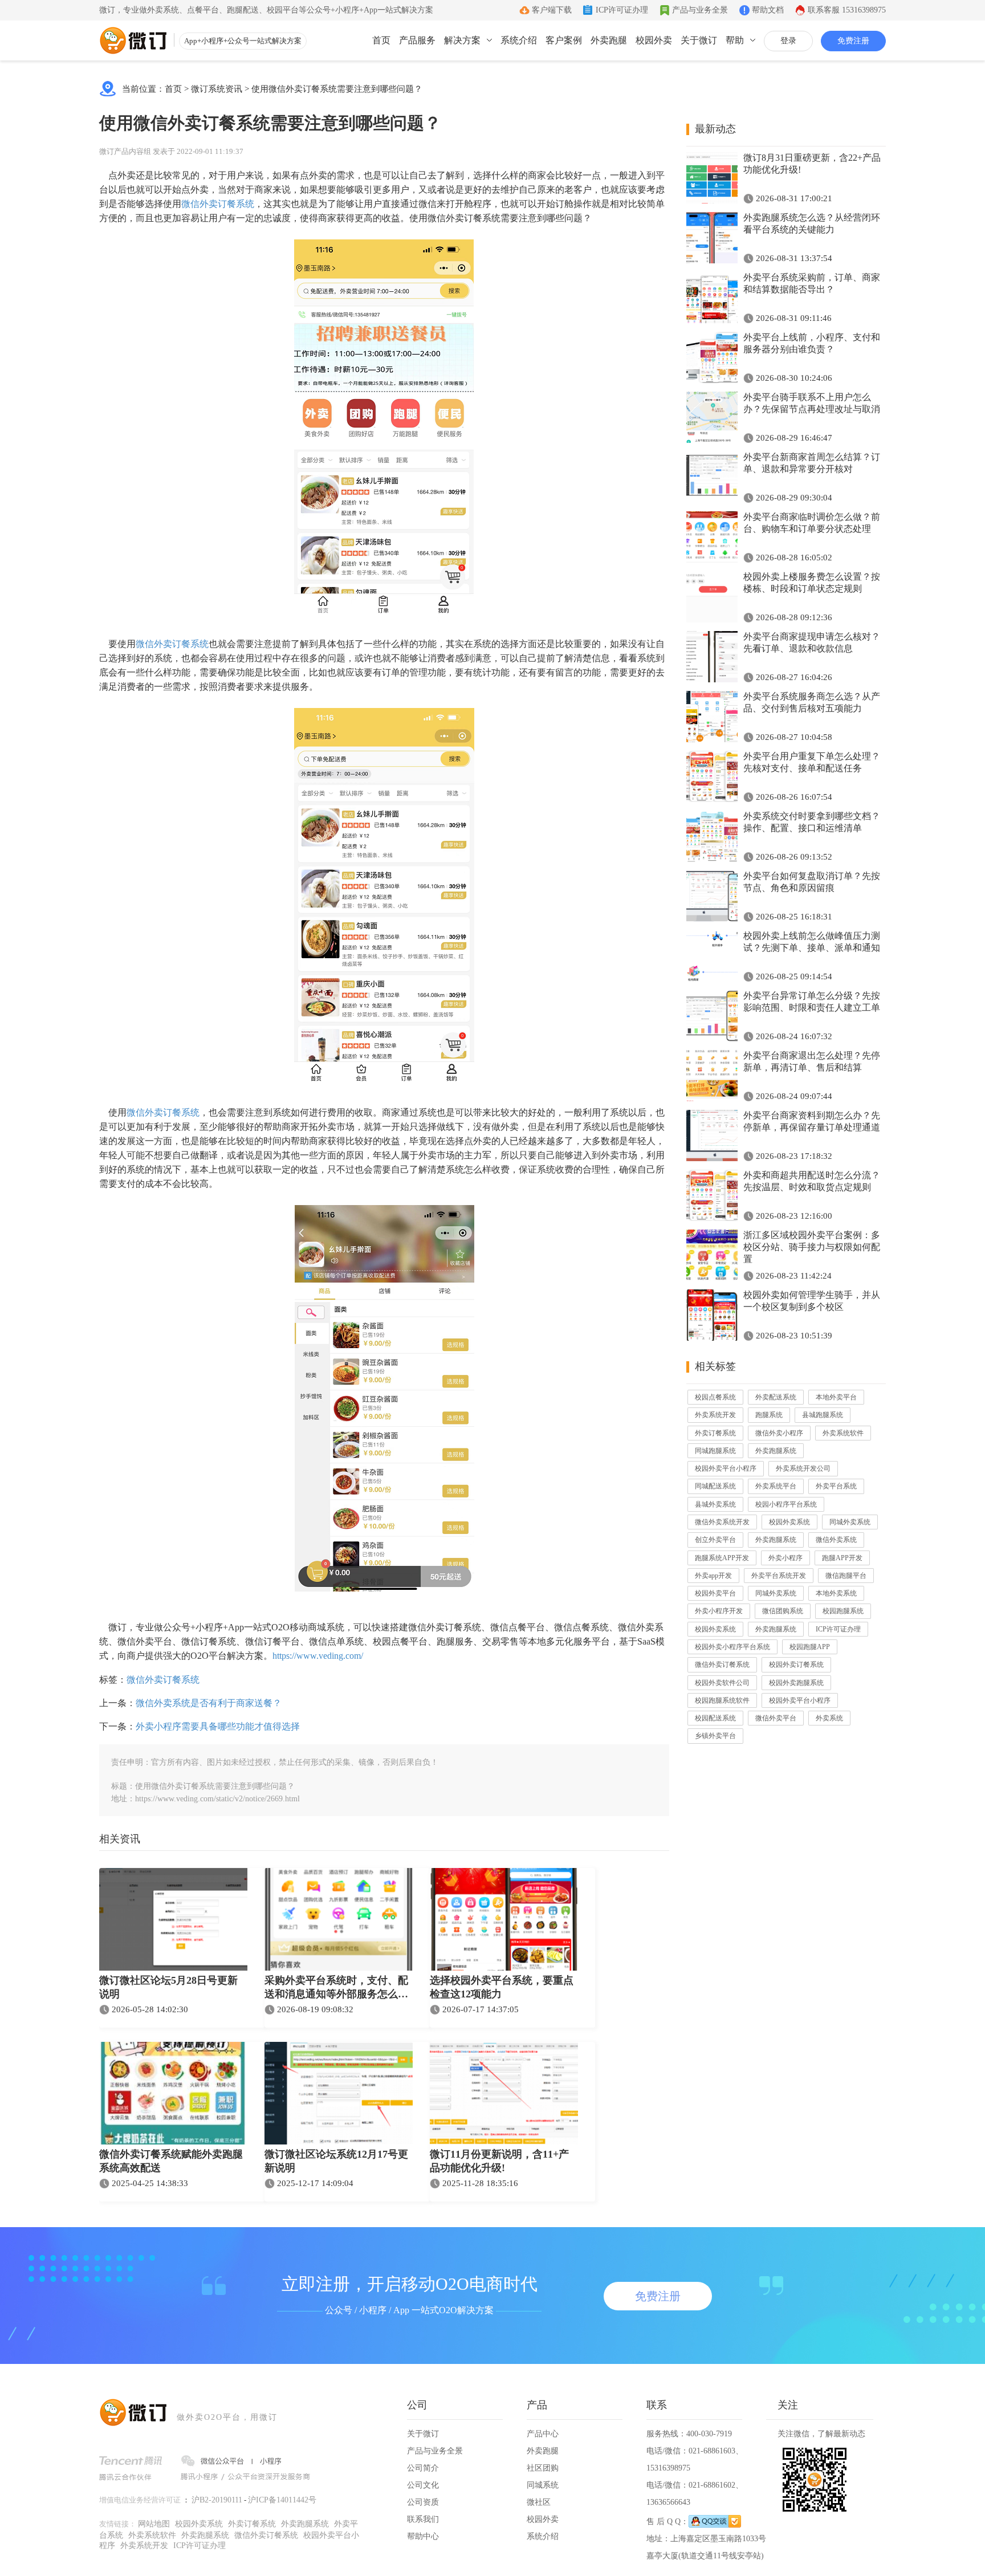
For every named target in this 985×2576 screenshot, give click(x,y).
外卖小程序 (785, 1558)
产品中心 (543, 2434)
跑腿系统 (769, 1415)
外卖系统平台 (776, 1486)
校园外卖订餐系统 (796, 1665)
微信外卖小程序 (779, 1433)
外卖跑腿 (609, 40)
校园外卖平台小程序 (726, 1468)
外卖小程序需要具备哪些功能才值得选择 (218, 1726)
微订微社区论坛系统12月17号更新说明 (336, 2161)
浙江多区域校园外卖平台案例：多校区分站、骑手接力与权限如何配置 (812, 1247)
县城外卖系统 (715, 1504)
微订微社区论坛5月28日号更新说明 (168, 1987)
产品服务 (417, 40)
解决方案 (462, 40)
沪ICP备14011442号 (282, 2500)
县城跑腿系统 (823, 1415)
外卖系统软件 (843, 1433)
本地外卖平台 (836, 1397)
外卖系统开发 (715, 1415)
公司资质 (423, 2502)
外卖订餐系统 (715, 1433)
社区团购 (543, 2468)
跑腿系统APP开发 (722, 1558)
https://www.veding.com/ (318, 1656)
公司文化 (423, 2485)
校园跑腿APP (810, 1647)
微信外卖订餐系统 (218, 204)
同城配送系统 (715, 1486)
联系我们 (423, 2519)
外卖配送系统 (776, 1397)
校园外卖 (654, 40)
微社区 (539, 2502)
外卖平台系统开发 (779, 1576)
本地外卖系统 (836, 1593)
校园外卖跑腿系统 (796, 1683)
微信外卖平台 (776, 1718)
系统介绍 (519, 40)
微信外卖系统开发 (722, 1522)
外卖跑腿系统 (776, 1451)
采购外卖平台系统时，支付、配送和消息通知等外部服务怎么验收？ (336, 1988)
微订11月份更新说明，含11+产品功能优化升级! (499, 2161)
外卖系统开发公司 (803, 1468)
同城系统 (543, 2485)
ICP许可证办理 (622, 10)
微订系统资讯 (217, 89)
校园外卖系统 (789, 1522)
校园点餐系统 (715, 1397)
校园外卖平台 (715, 1593)
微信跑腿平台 (846, 1576)
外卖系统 (829, 1718)
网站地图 (154, 2524)
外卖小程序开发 (719, 1611)
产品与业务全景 (700, 10)
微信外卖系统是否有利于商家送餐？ (209, 1703)
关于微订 (699, 40)
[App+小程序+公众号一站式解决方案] (133, 40)
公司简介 (423, 2468)
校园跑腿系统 (843, 1611)
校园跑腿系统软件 (722, 1700)
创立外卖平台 (715, 1540)
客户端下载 (552, 10)
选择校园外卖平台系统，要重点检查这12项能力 (502, 1987)
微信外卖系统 (836, 1540)
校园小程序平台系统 (786, 1504)
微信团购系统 (783, 1611)
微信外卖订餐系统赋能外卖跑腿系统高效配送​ (171, 2161)
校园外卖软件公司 (722, 1683)
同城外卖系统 (850, 1522)
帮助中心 (423, 2536)
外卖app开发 (713, 1576)
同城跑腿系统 (715, 1451)
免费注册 (853, 41)
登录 (788, 41)
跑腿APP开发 (842, 1558)
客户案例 (564, 40)
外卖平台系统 (836, 1486)
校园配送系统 (715, 1718)
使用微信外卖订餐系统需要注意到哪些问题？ (337, 89)
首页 (381, 40)
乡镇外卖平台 (715, 1736)
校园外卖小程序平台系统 (732, 1647)
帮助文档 (768, 10)
